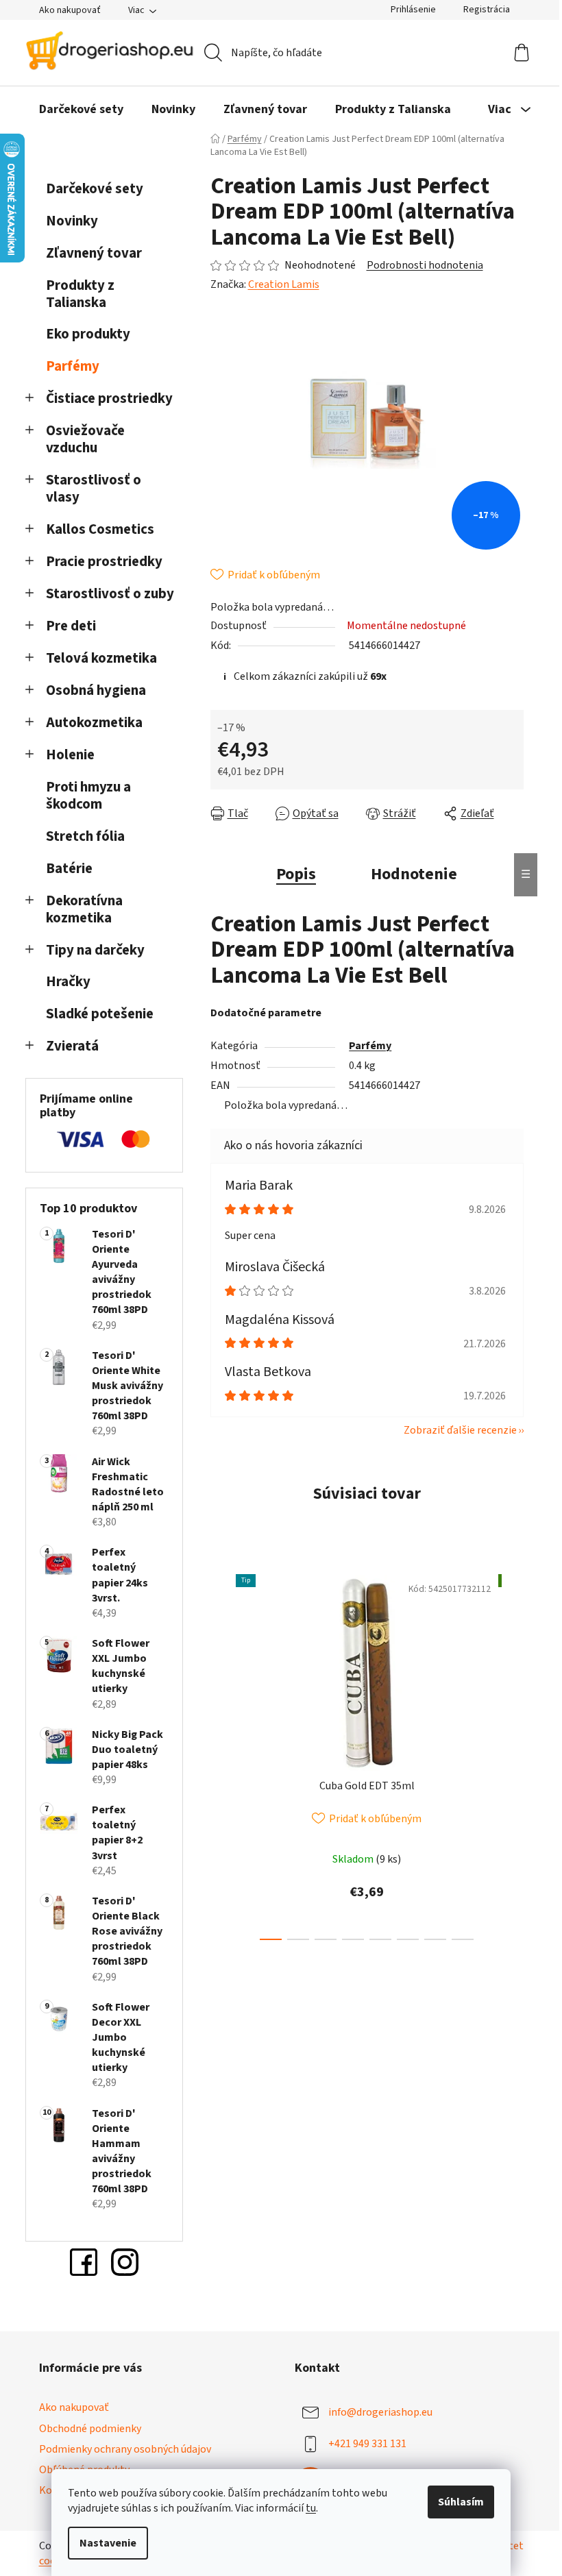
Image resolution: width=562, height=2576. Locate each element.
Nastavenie (108, 2543)
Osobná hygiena (96, 690)
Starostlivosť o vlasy (94, 489)
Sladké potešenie (100, 1014)
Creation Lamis (284, 284)
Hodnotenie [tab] (414, 874)
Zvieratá (72, 1046)
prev (221, 1754)
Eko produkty (88, 334)
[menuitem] (81, 110)
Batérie (69, 869)
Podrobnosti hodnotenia (425, 265)
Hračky (70, 982)
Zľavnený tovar (94, 253)
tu (311, 2508)
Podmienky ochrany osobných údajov (125, 2449)
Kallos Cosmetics (100, 529)
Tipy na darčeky (95, 950)
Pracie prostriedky (104, 562)
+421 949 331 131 (367, 2444)
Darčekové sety (95, 189)
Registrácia (487, 10)
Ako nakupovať (70, 10)
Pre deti (71, 626)
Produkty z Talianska (80, 294)
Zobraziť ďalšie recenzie (460, 1430)
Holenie (70, 755)
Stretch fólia (85, 836)
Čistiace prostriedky (109, 398)
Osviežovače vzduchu (85, 439)
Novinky (72, 221)
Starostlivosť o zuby (110, 594)
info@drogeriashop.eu (380, 2412)
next (513, 1754)
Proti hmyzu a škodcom (88, 796)
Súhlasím (461, 2502)
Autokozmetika (94, 723)
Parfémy (73, 366)
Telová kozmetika (101, 658)
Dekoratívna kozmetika (84, 909)
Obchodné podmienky (90, 2429)
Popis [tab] (296, 874)
